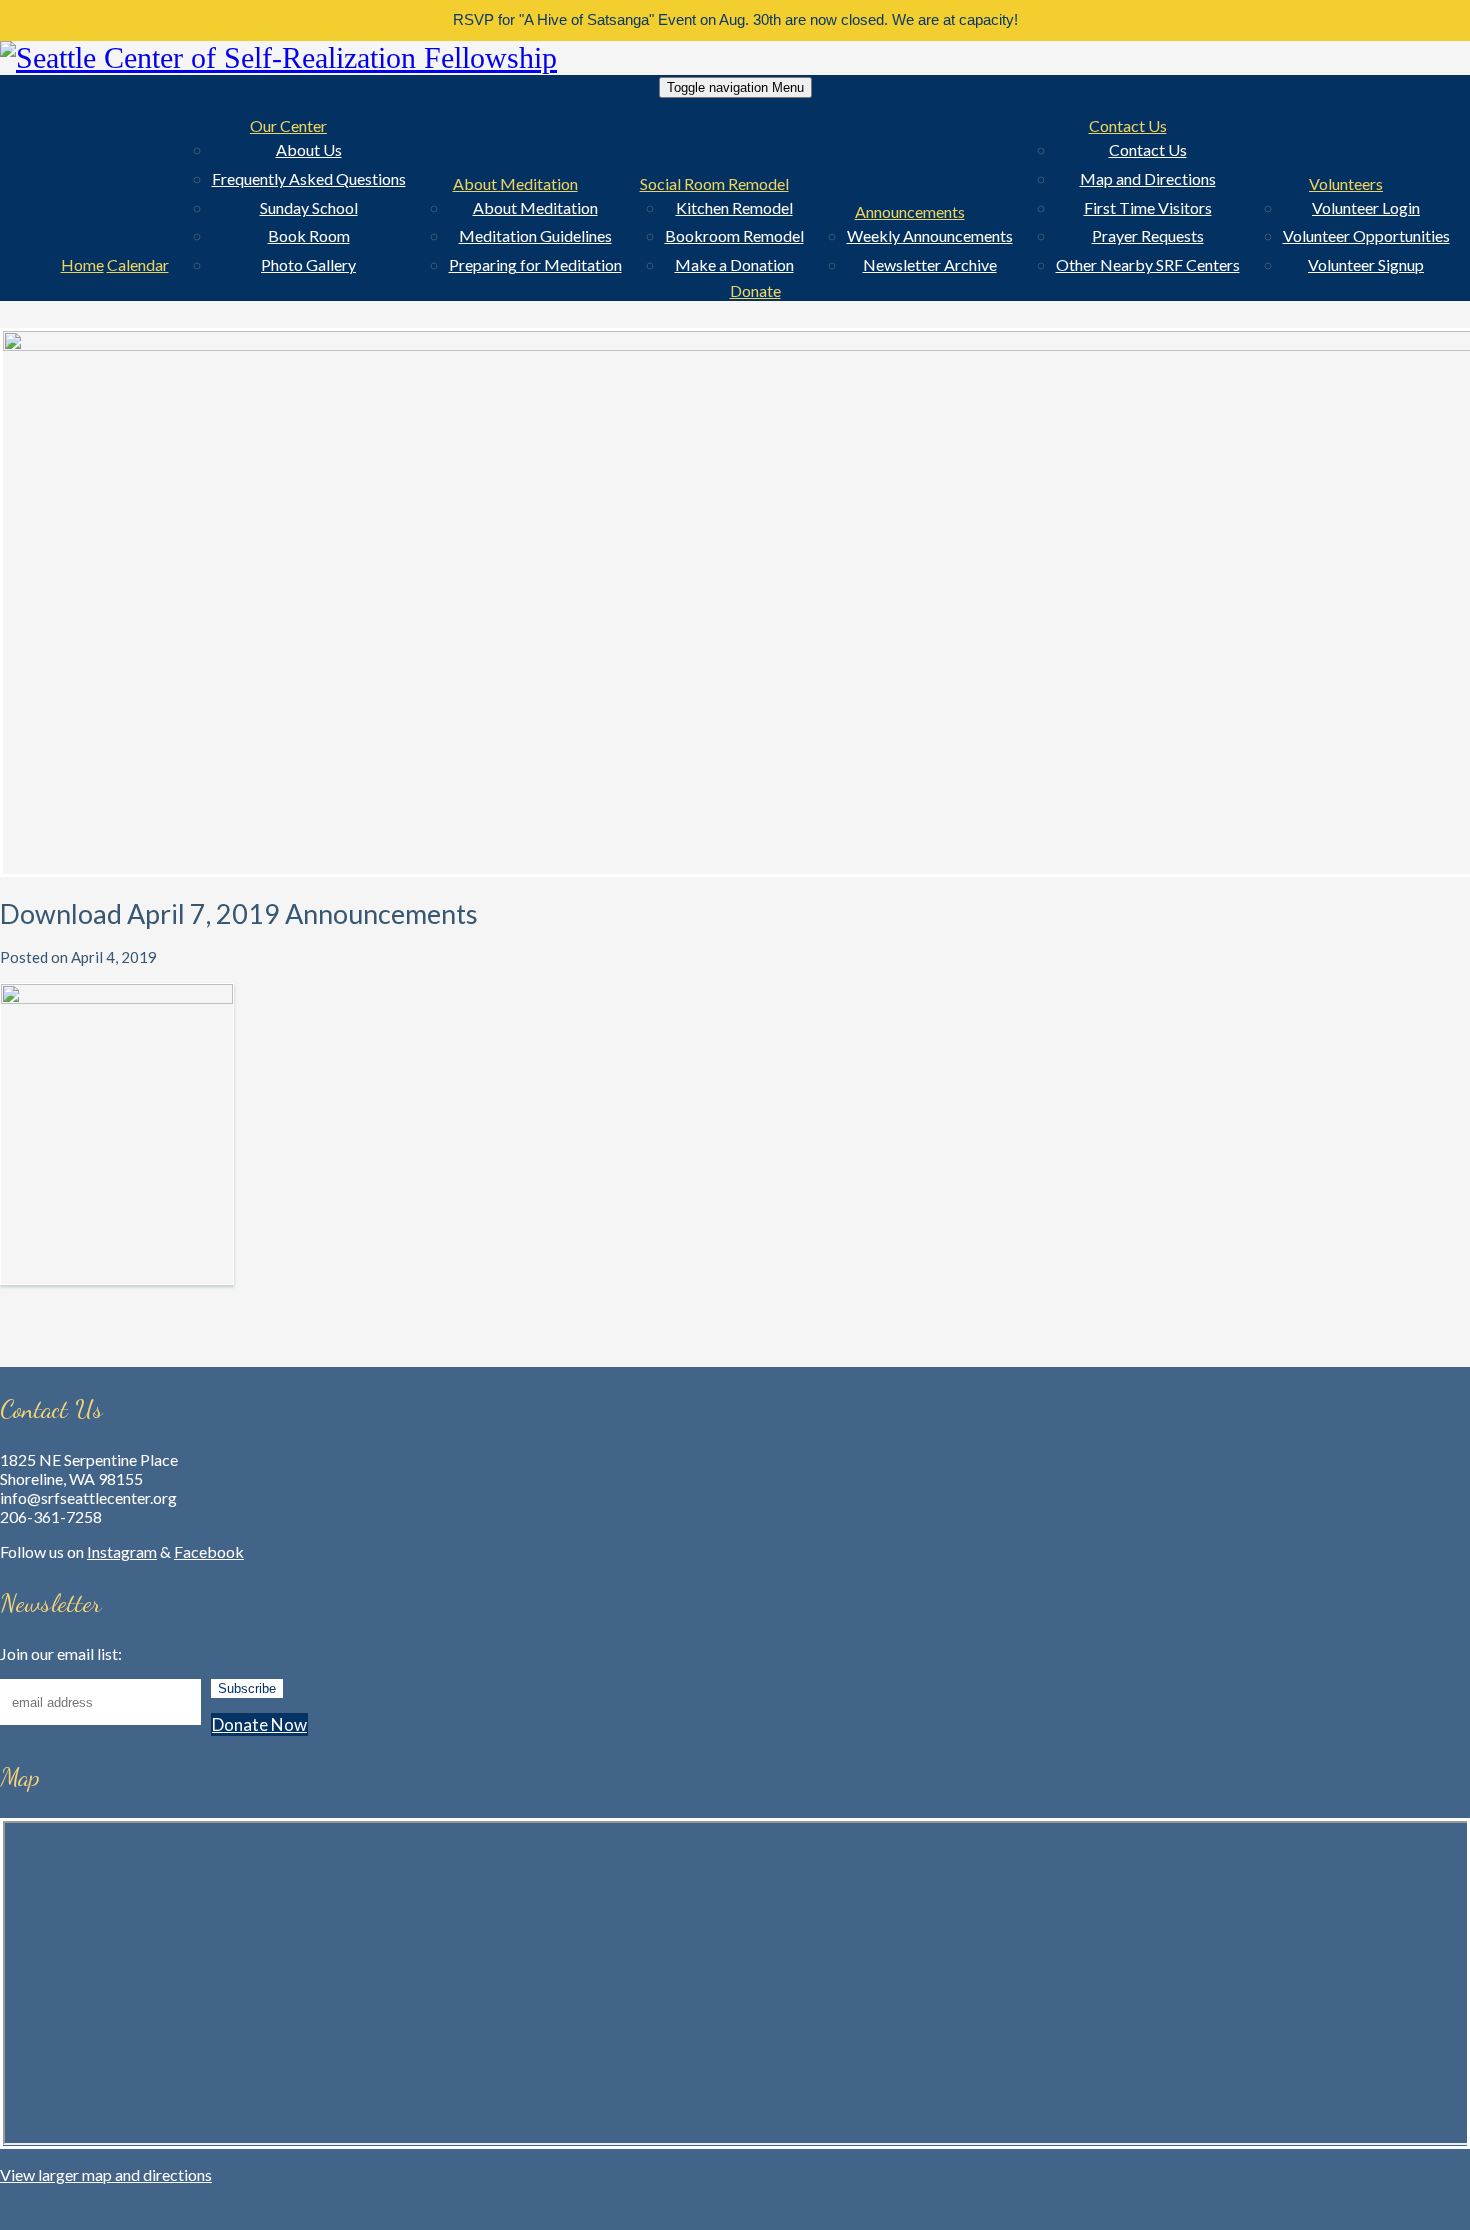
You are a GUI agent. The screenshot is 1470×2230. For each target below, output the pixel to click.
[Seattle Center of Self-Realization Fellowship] (735, 58)
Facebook (209, 1551)
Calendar (138, 264)
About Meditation (515, 183)
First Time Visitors (1148, 207)
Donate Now (259, 1724)
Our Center (288, 125)
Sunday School (309, 207)
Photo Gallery (308, 264)
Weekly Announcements (930, 235)
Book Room (309, 235)
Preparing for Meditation (535, 264)
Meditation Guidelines (535, 235)
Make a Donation (734, 264)
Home (82, 264)
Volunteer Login (1366, 207)
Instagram (122, 1551)
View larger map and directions (106, 2174)
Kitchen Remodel (734, 207)
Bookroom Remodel (734, 235)
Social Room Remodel (714, 183)
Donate (755, 290)
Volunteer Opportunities (1366, 235)
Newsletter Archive (930, 264)
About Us (309, 149)
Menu (735, 87)
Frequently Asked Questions (309, 178)
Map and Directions (1148, 178)
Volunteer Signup (1366, 264)
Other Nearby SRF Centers (1148, 264)
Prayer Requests (1148, 235)
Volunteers (1346, 183)
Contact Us (1128, 125)
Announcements (910, 211)
